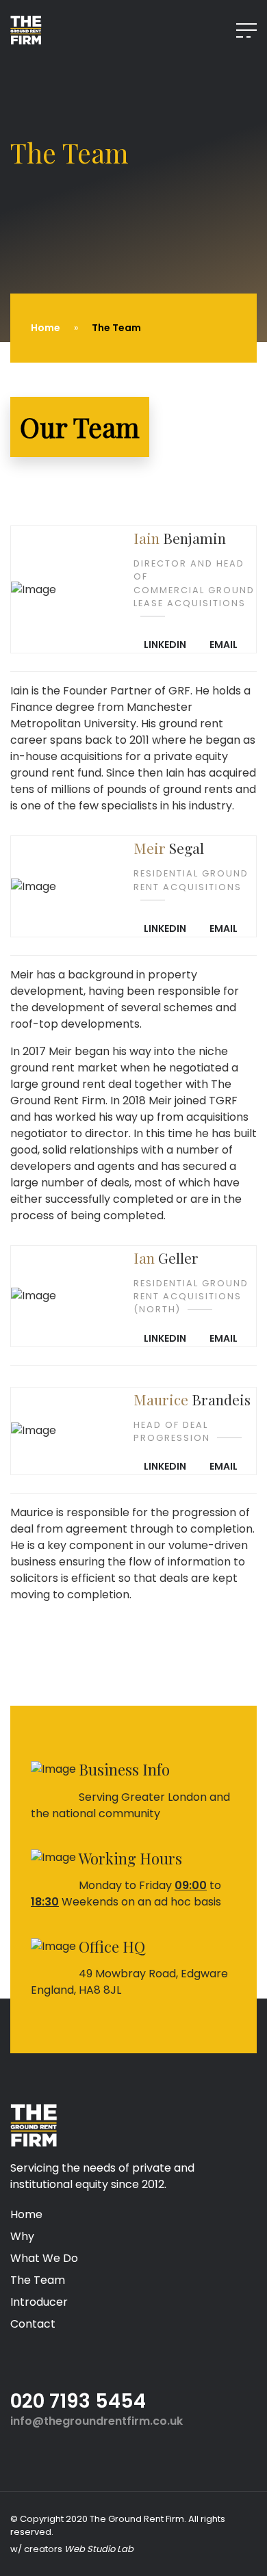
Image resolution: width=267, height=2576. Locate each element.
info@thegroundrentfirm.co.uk (97, 2421)
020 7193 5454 (78, 2401)
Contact (33, 2324)
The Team (38, 2280)
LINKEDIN (165, 645)
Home (46, 328)
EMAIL (224, 645)
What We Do (44, 2258)
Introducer (39, 2302)
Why (22, 2236)
